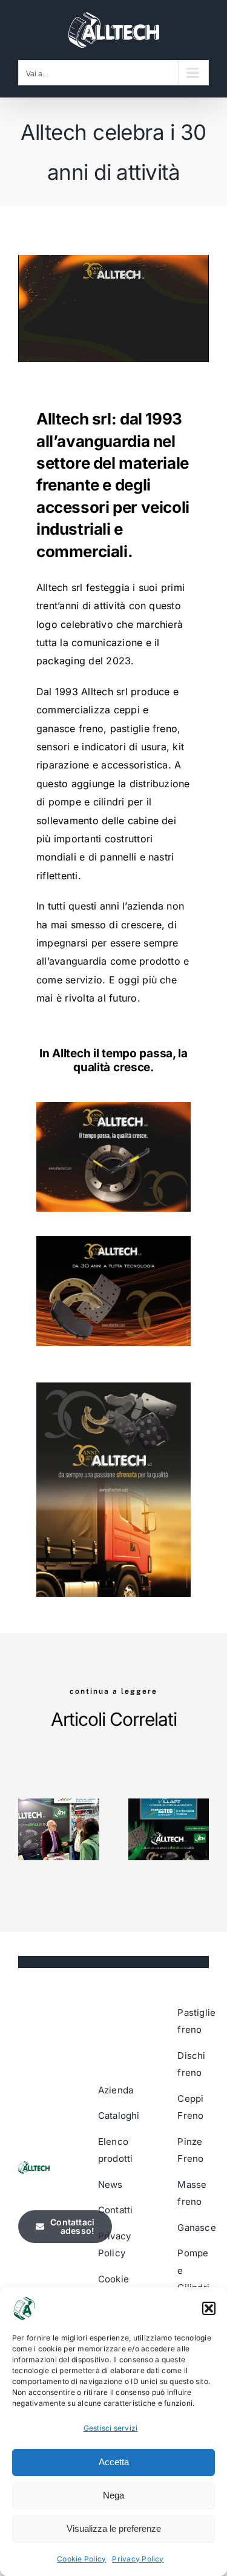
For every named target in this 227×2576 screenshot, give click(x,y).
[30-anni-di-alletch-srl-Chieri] (113, 1107)
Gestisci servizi (111, 2428)
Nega (113, 2495)
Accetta (114, 2462)
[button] (209, 2308)
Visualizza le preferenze (114, 2528)
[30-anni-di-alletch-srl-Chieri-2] (113, 1387)
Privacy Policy (138, 2559)
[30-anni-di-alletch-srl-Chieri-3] (113, 1241)
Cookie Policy (81, 2559)
